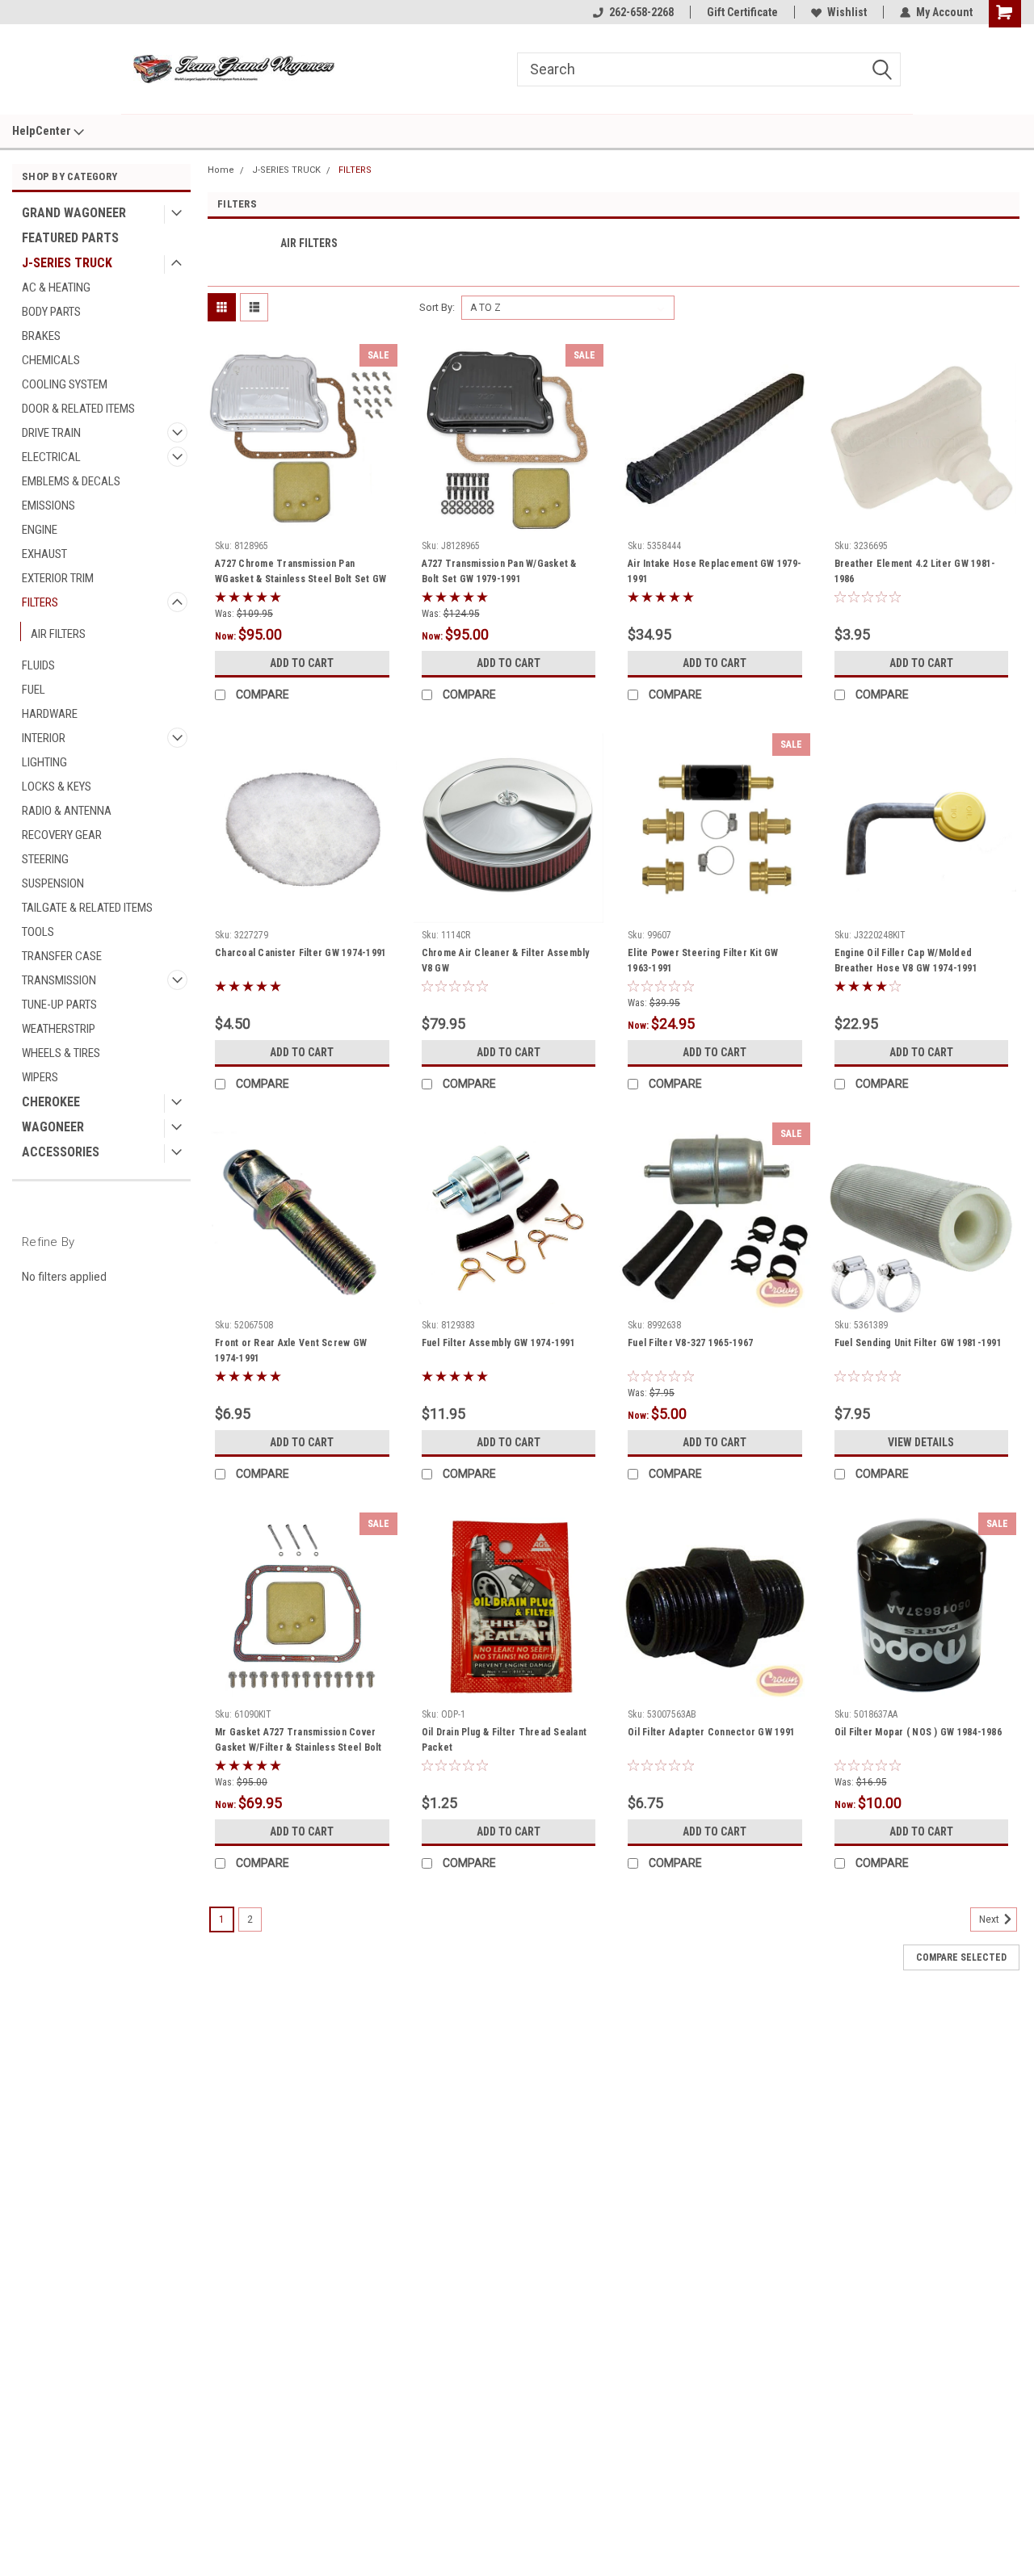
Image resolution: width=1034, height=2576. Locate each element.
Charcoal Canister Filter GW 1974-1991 (301, 953)
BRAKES (41, 336)
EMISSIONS (48, 506)
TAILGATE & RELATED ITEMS (87, 908)
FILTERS (40, 602)
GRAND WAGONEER (74, 213)
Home (221, 170)
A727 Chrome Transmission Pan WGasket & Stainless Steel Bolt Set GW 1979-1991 (301, 573)
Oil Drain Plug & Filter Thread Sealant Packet (504, 1740)
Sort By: (437, 307)
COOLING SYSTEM (65, 384)
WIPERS (40, 1077)
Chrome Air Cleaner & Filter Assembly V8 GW (506, 961)
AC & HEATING (56, 287)
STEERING (45, 859)
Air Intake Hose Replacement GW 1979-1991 (715, 571)
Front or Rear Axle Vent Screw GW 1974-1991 (291, 1351)
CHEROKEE (51, 1102)
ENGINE (40, 530)
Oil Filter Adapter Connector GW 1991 (711, 1732)
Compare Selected (961, 1957)
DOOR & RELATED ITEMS (78, 409)
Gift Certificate (742, 12)
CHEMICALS (51, 360)
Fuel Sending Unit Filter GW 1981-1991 (918, 1343)
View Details (921, 1442)
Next (990, 1920)
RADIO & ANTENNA (67, 811)
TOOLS (38, 932)
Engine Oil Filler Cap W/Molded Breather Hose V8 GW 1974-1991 (906, 961)
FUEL (34, 690)
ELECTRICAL (51, 457)
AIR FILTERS (58, 634)
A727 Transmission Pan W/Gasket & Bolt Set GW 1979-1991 (499, 571)
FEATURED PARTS (70, 238)
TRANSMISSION (59, 980)
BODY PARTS (51, 312)
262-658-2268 (641, 12)
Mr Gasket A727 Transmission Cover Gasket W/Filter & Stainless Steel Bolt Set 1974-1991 (298, 1742)
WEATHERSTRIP (59, 1029)
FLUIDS (38, 665)
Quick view (302, 522)
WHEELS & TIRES (61, 1053)
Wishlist (847, 12)
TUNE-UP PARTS (59, 1005)
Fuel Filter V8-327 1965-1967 (690, 1343)
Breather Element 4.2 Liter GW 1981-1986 (915, 571)
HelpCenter (43, 131)
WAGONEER (53, 1127)
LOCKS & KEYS (57, 787)
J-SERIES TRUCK (67, 263)
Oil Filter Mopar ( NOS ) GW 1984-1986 (918, 1732)
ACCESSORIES (61, 1152)
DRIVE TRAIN (51, 433)
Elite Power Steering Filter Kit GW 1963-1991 (703, 961)
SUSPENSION (53, 883)
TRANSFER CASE (62, 956)
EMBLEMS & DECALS (71, 481)
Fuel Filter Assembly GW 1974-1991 (498, 1343)
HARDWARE (50, 714)
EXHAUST (44, 554)
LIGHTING (44, 762)
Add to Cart (302, 663)
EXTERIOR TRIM (58, 578)
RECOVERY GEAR (62, 835)
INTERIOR (44, 738)
